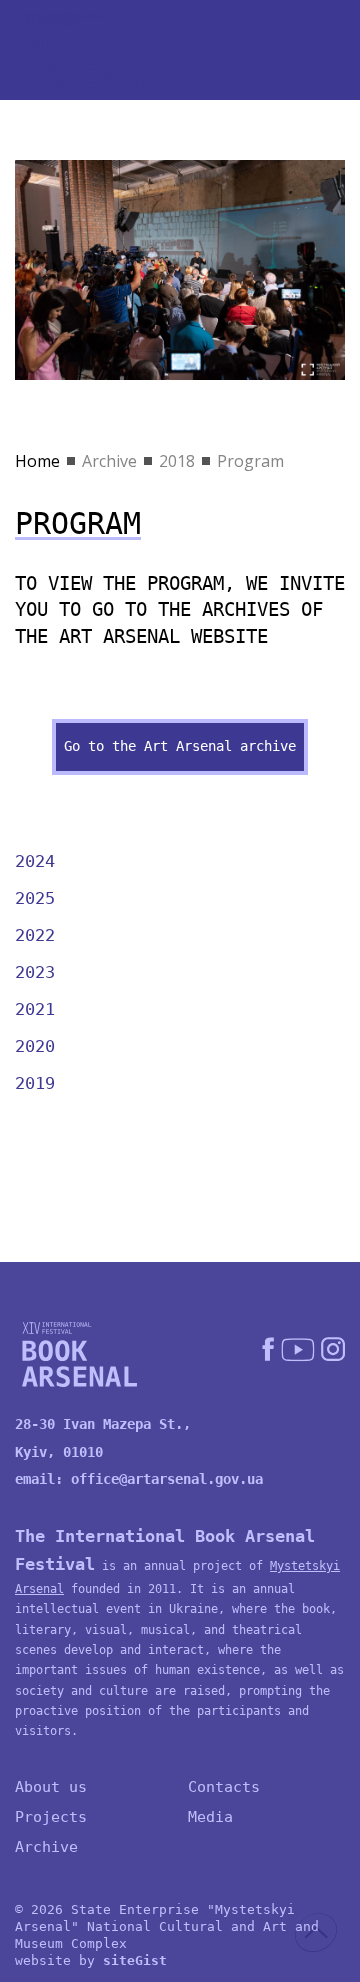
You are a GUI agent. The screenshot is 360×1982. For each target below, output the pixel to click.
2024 (35, 861)
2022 (35, 935)
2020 (35, 1046)
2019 (35, 1083)
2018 (177, 461)
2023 (35, 972)
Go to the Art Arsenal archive (180, 746)
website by (91, 1960)
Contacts (224, 1787)
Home (37, 461)
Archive (109, 461)
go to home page (90, 50)
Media (210, 1817)
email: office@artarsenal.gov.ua (139, 1479)
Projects (51, 1817)
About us (51, 1787)
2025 (35, 898)
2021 (35, 1009)
